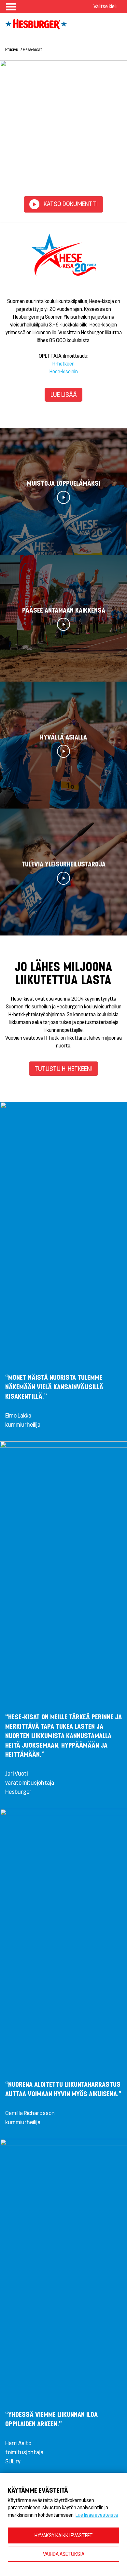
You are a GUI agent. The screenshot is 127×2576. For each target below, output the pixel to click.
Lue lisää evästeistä (97, 2515)
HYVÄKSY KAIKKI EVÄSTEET (64, 2535)
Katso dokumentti (70, 204)
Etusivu (12, 49)
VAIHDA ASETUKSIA (64, 2554)
